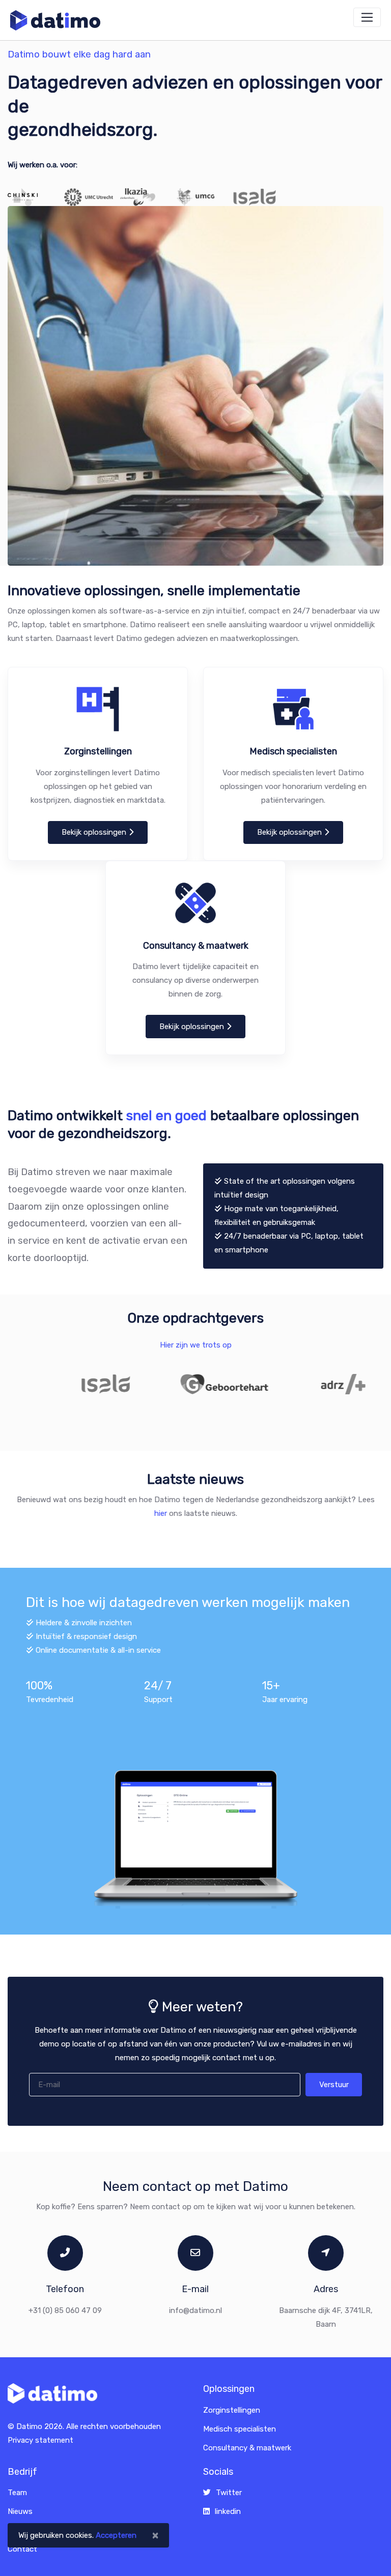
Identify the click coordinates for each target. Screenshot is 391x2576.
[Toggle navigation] (367, 17)
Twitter (229, 2493)
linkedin (228, 2511)
